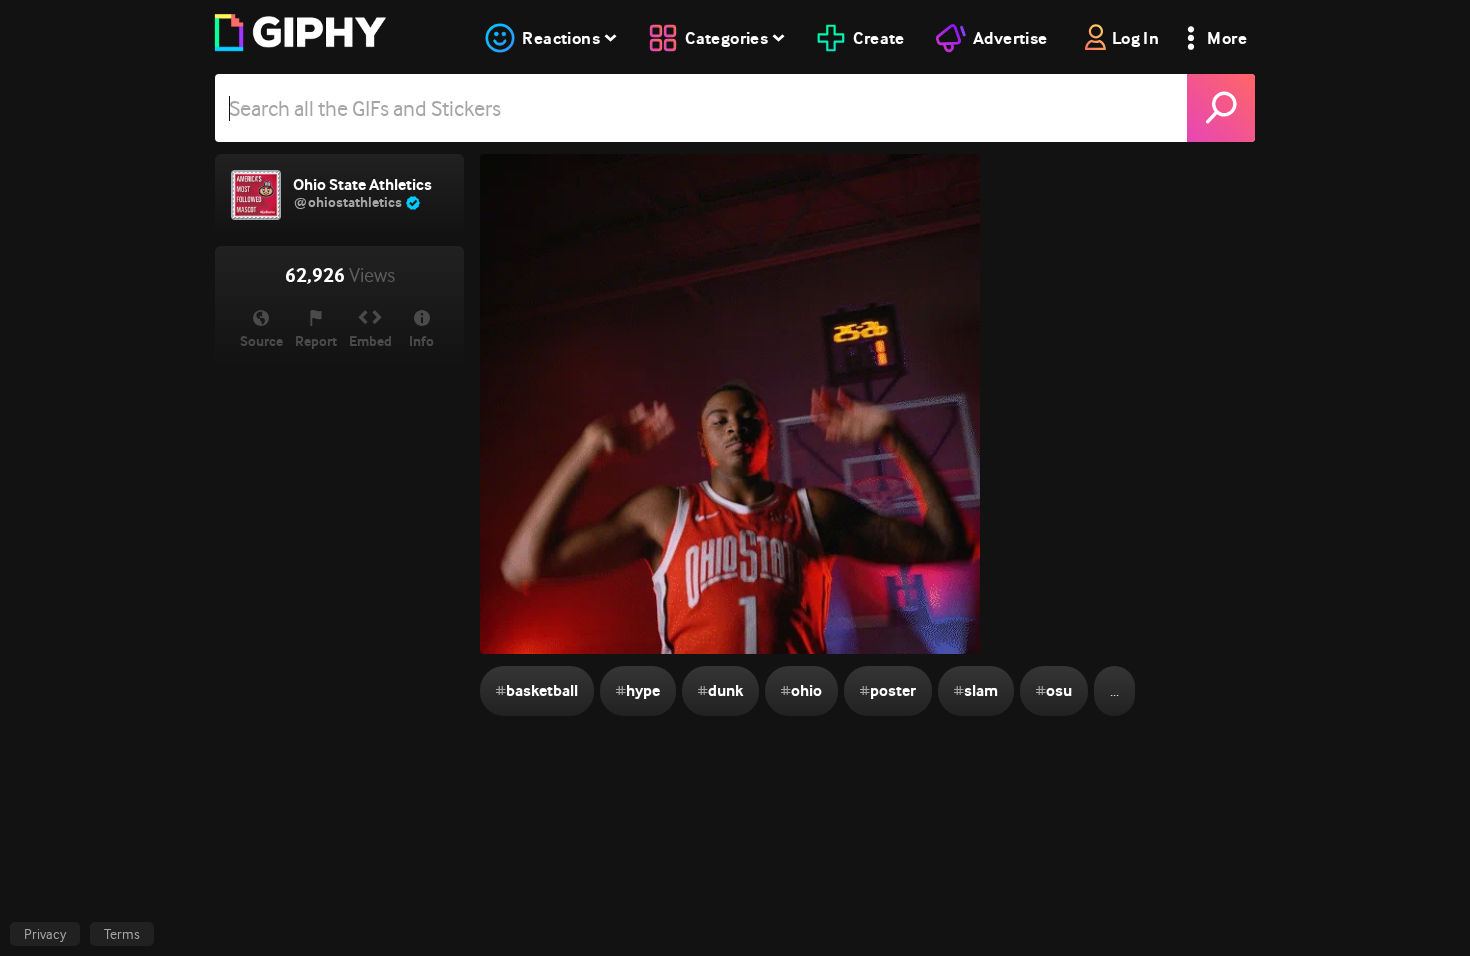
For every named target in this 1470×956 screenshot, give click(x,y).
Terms (122, 934)
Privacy (45, 934)
